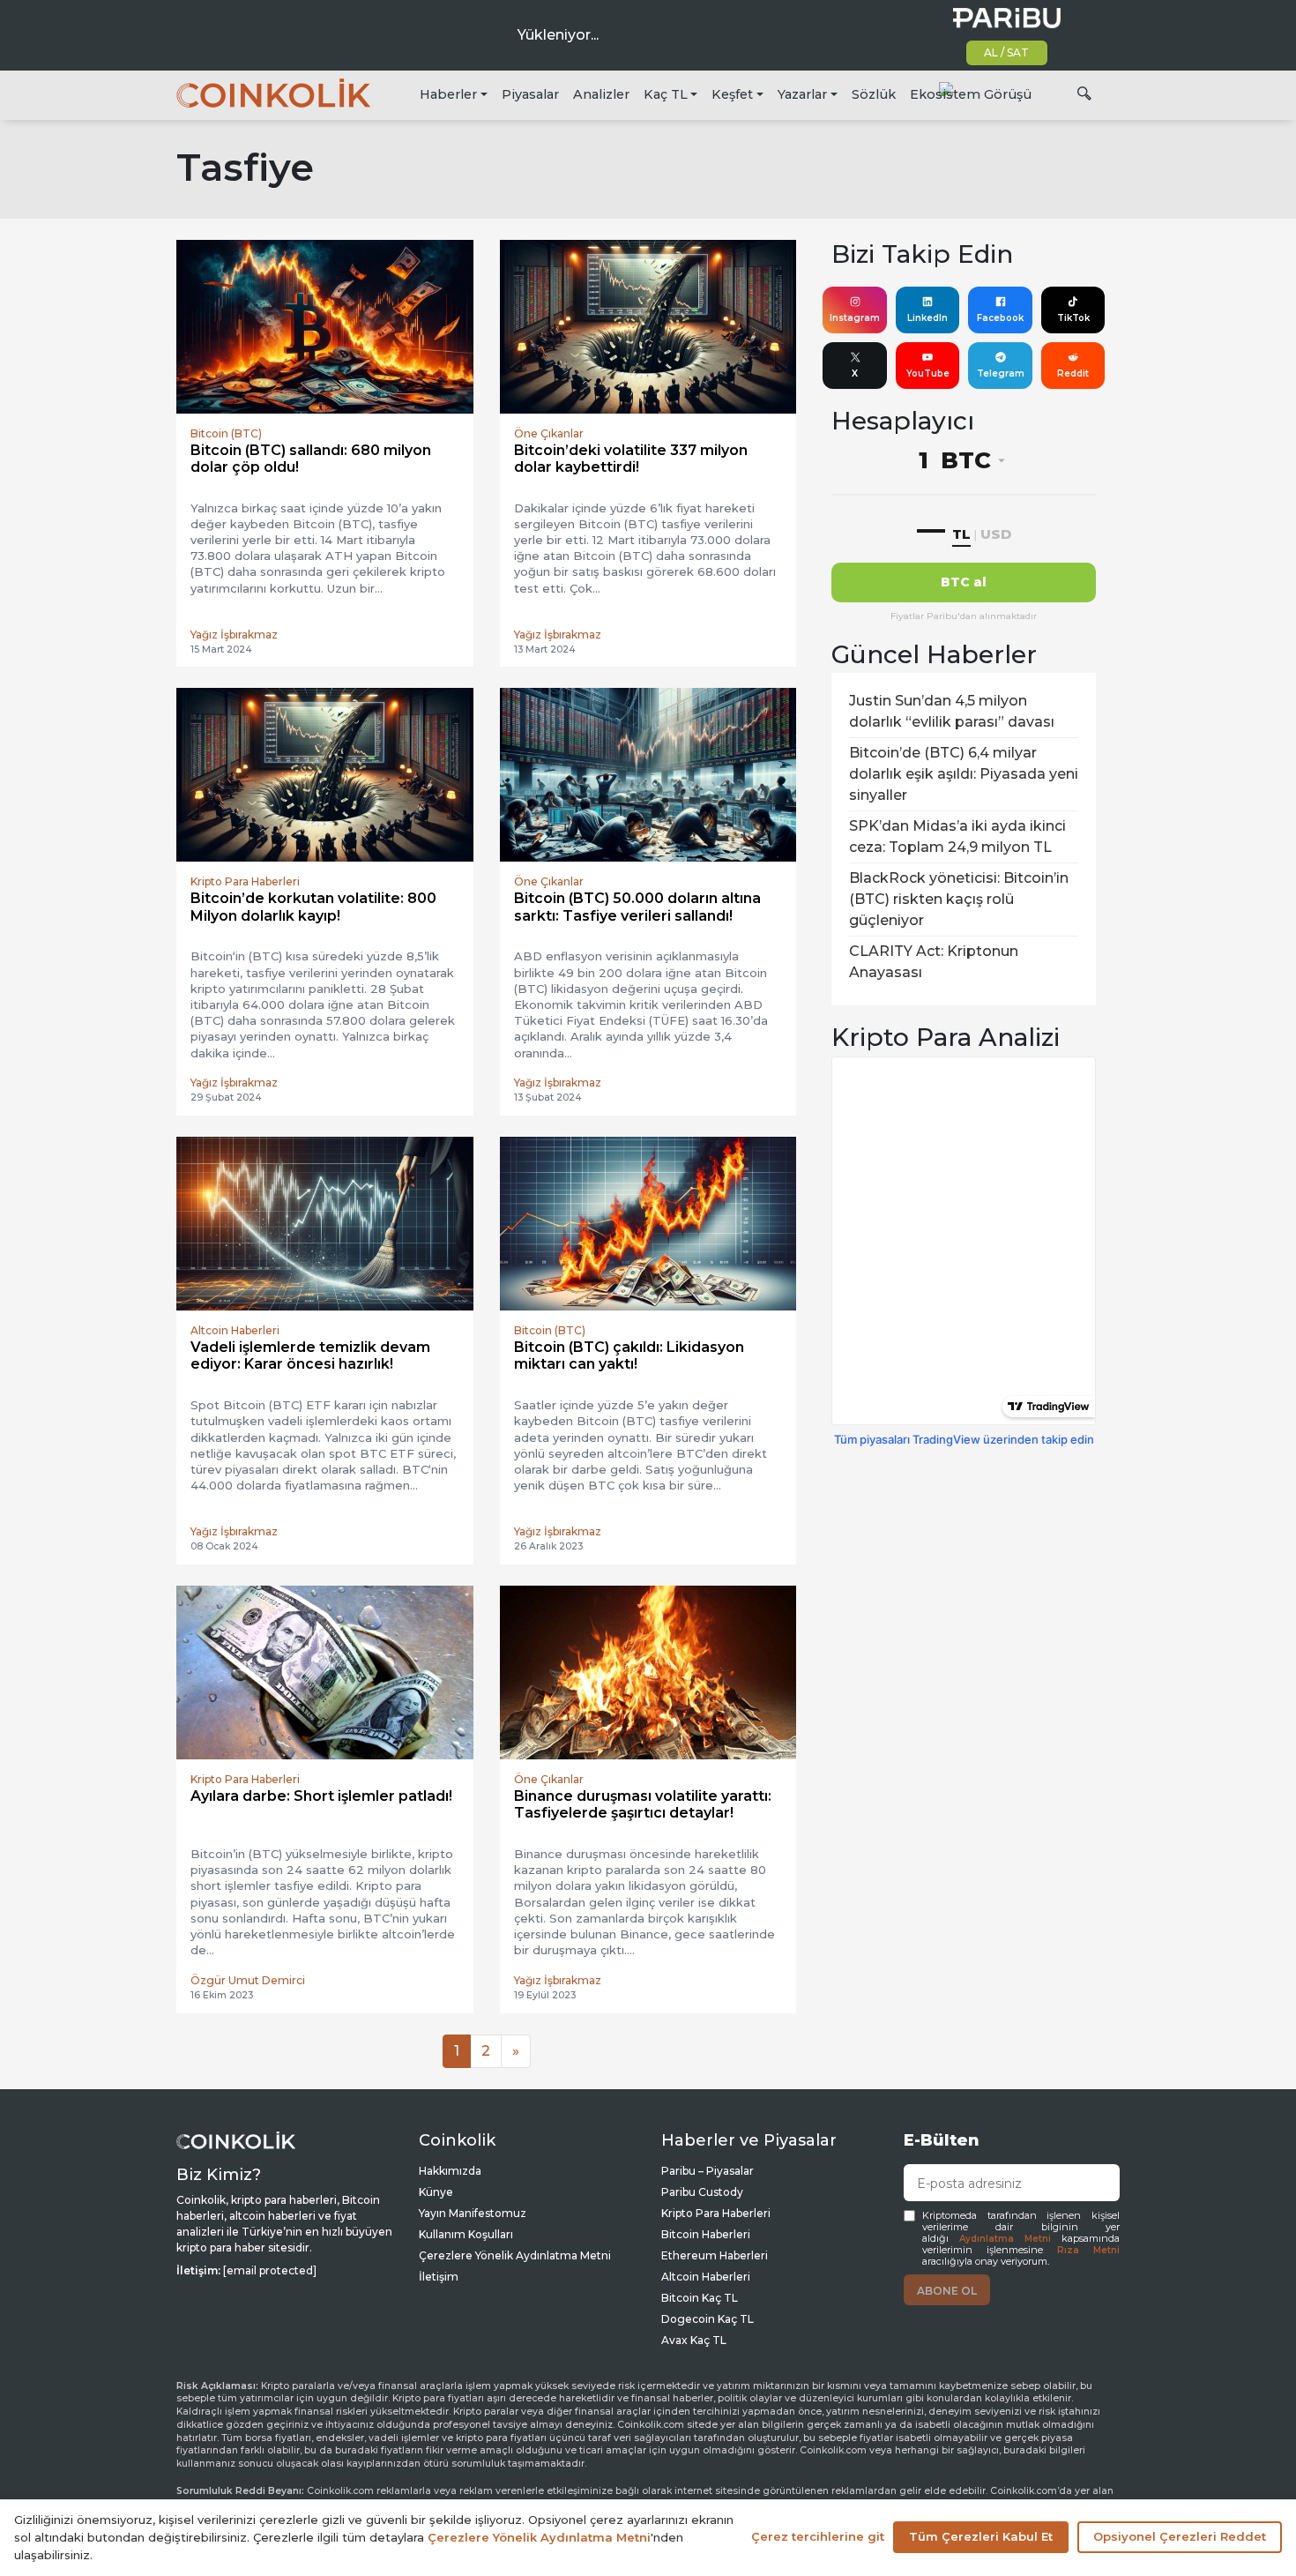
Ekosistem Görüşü (971, 94)
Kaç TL (666, 94)
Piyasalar (530, 94)
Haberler (448, 94)
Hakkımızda (450, 2171)
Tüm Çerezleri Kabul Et (981, 2536)
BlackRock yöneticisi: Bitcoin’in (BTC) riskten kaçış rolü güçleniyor (959, 899)
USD (996, 534)
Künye (436, 2192)
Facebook (1000, 318)
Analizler (601, 94)
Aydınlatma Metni (1005, 2239)
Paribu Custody (702, 2192)
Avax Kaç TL (694, 2340)
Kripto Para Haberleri (716, 2213)
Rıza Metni (1088, 2250)
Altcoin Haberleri (706, 2277)
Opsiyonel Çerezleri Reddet (1180, 2536)
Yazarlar (802, 94)
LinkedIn (927, 318)
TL (961, 534)
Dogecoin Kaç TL (708, 2319)
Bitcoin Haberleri (706, 2234)
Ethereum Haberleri (715, 2255)
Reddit (1073, 373)
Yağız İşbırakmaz (234, 635)
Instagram (855, 318)
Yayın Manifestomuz (473, 2213)
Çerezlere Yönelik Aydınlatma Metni (515, 2255)
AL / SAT (1006, 52)
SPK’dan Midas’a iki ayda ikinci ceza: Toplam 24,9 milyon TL (957, 836)
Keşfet (732, 94)
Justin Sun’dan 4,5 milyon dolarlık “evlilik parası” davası (952, 711)
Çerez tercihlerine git (818, 2536)
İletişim (439, 2277)
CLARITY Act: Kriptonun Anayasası (934, 962)
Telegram (1001, 373)
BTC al (964, 582)
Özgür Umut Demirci (248, 1980)
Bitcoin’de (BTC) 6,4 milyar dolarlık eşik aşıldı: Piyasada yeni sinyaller (964, 774)
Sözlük (874, 94)
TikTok (1073, 318)
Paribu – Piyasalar (708, 2171)
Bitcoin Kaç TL (700, 2298)
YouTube (928, 373)
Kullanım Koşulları (466, 2234)
